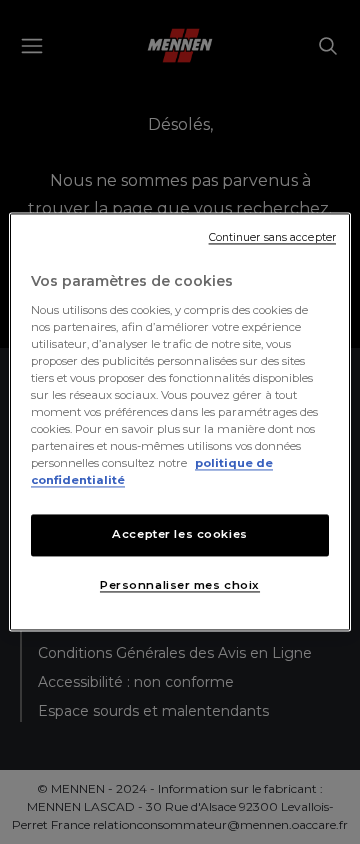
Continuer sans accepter (272, 237)
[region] (180, 421)
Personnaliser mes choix (180, 586)
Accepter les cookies (179, 535)
